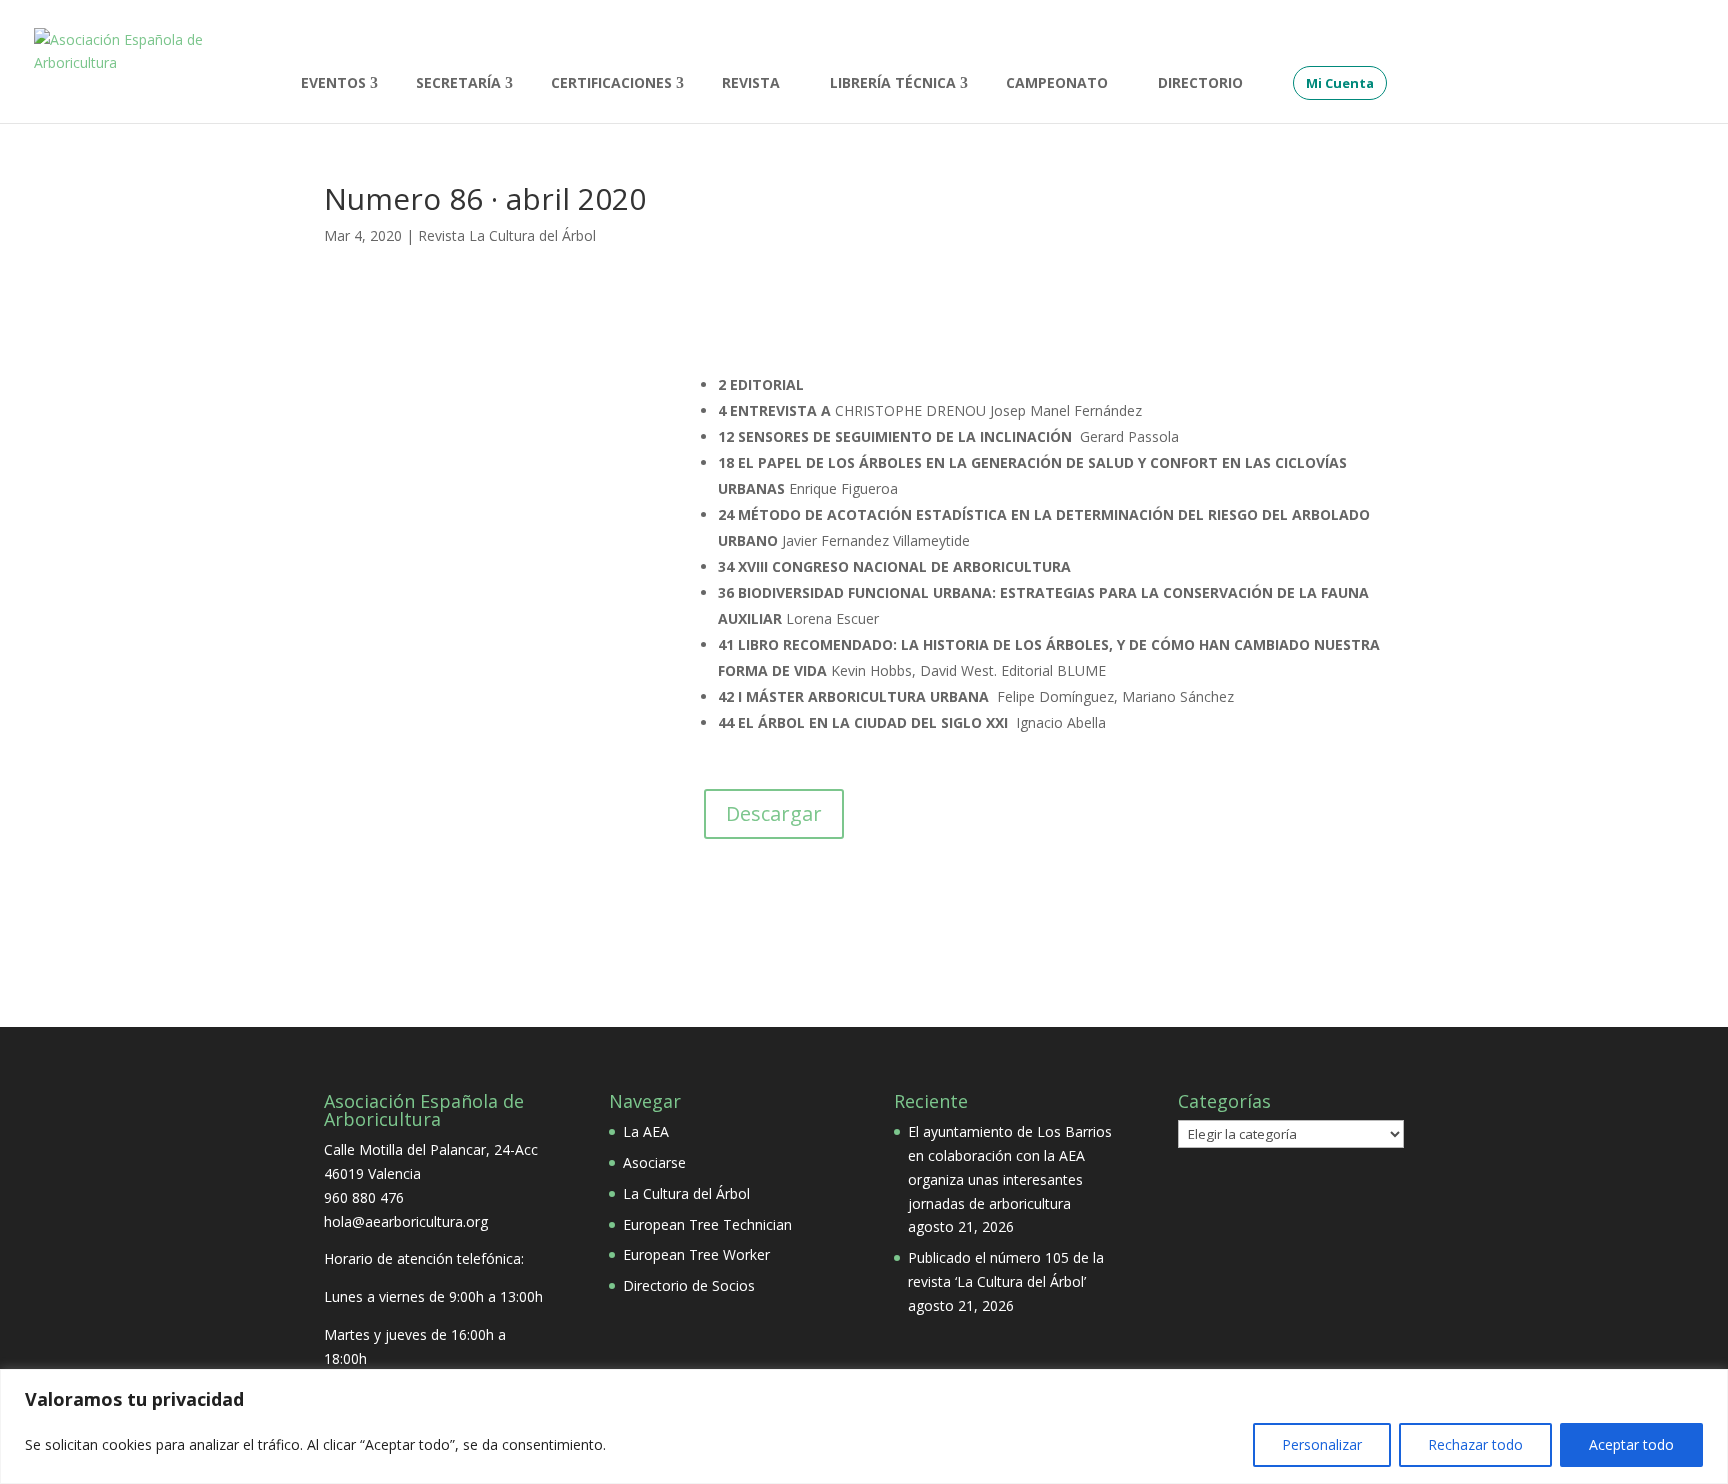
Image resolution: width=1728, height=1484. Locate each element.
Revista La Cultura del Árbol (507, 235)
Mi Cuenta (1340, 83)
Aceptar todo (1631, 1444)
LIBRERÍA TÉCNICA (893, 84)
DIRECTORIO (1200, 84)
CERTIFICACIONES (611, 84)
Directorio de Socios (689, 1285)
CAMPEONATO (1057, 84)
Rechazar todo (1475, 1444)
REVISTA (751, 84)
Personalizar (1322, 1444)
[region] (864, 1426)
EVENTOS (333, 84)
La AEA (646, 1131)
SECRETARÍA (458, 84)
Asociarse (654, 1162)
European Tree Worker (696, 1254)
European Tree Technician (707, 1224)
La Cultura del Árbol (686, 1193)
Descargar (774, 813)
